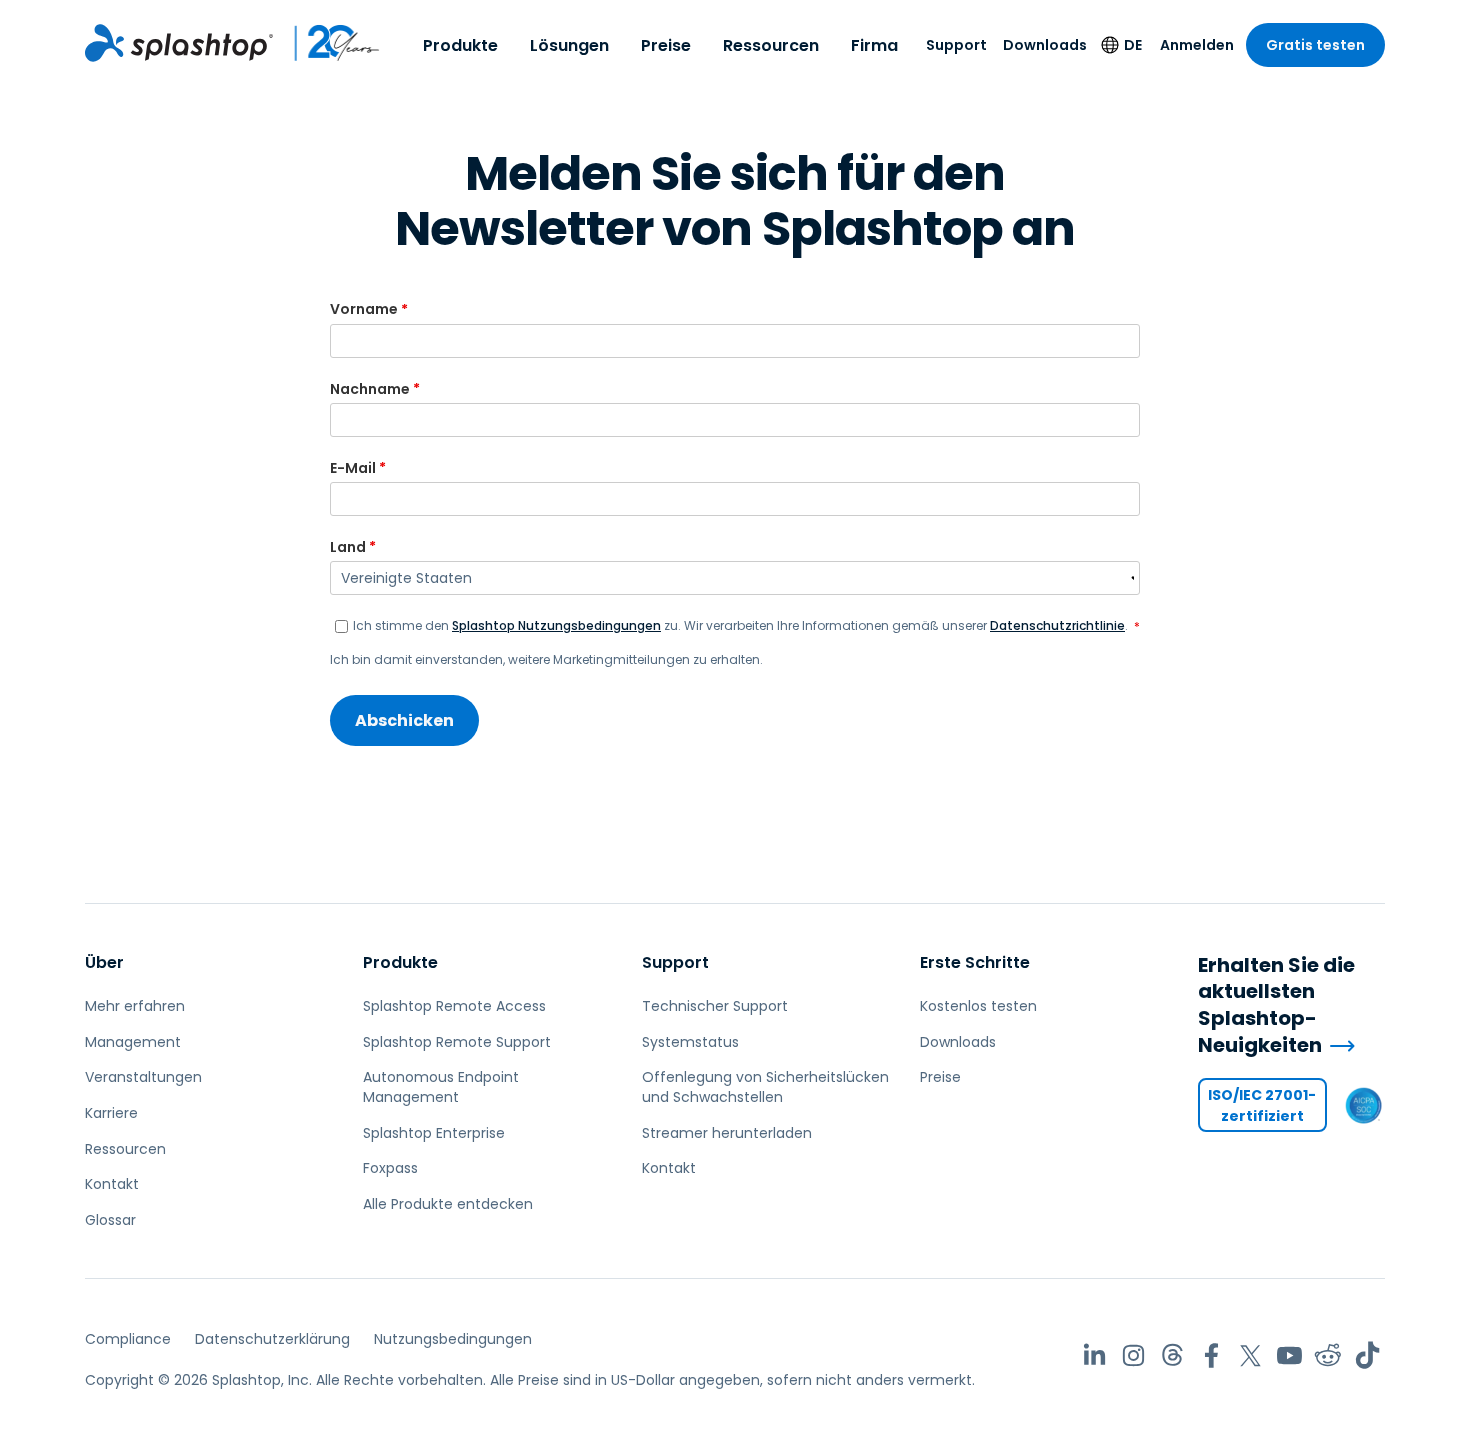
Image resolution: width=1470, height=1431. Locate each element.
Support (956, 45)
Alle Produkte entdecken (448, 1204)
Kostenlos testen (978, 1006)
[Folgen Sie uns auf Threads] (1172, 1355)
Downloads (1045, 45)
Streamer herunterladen (727, 1133)
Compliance (128, 1339)
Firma (874, 45)
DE (1133, 45)
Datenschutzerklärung (272, 1339)
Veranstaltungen (143, 1077)
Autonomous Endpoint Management (441, 1087)
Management (133, 1042)
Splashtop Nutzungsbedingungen (556, 625)
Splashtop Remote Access (454, 1006)
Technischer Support (715, 1006)
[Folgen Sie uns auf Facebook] (1211, 1355)
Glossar (110, 1220)
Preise (666, 45)
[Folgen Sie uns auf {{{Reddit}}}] (1328, 1355)
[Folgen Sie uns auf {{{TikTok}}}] (1367, 1355)
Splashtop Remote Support (457, 1042)
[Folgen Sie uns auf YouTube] (1289, 1355)
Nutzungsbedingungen (453, 1339)
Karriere (111, 1113)
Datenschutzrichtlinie (1057, 625)
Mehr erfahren (135, 1006)
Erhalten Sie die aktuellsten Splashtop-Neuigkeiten (1276, 1005)
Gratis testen (1315, 45)
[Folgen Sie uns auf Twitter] (1250, 1355)
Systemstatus (690, 1042)
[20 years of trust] (327, 43)
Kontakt (112, 1184)
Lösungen (569, 45)
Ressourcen (771, 45)
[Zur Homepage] (179, 43)
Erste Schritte (975, 962)
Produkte (460, 45)
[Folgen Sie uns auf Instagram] (1133, 1355)
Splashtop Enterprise (434, 1133)
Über (104, 962)
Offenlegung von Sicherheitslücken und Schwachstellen (765, 1087)
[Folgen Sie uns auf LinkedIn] (1094, 1355)
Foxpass (390, 1168)
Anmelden (1197, 45)
